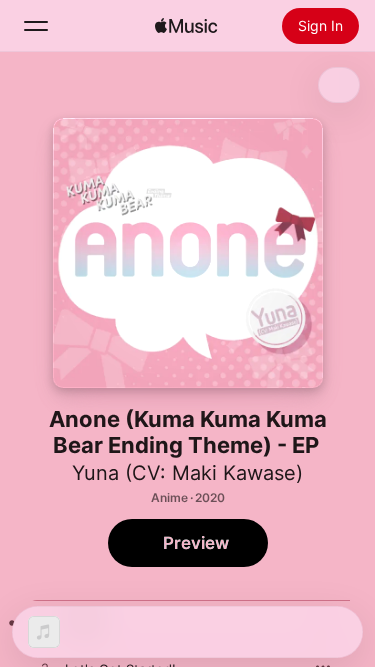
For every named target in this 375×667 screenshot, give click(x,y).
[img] (186, 26)
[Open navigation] (36, 26)
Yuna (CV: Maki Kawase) (187, 473)
